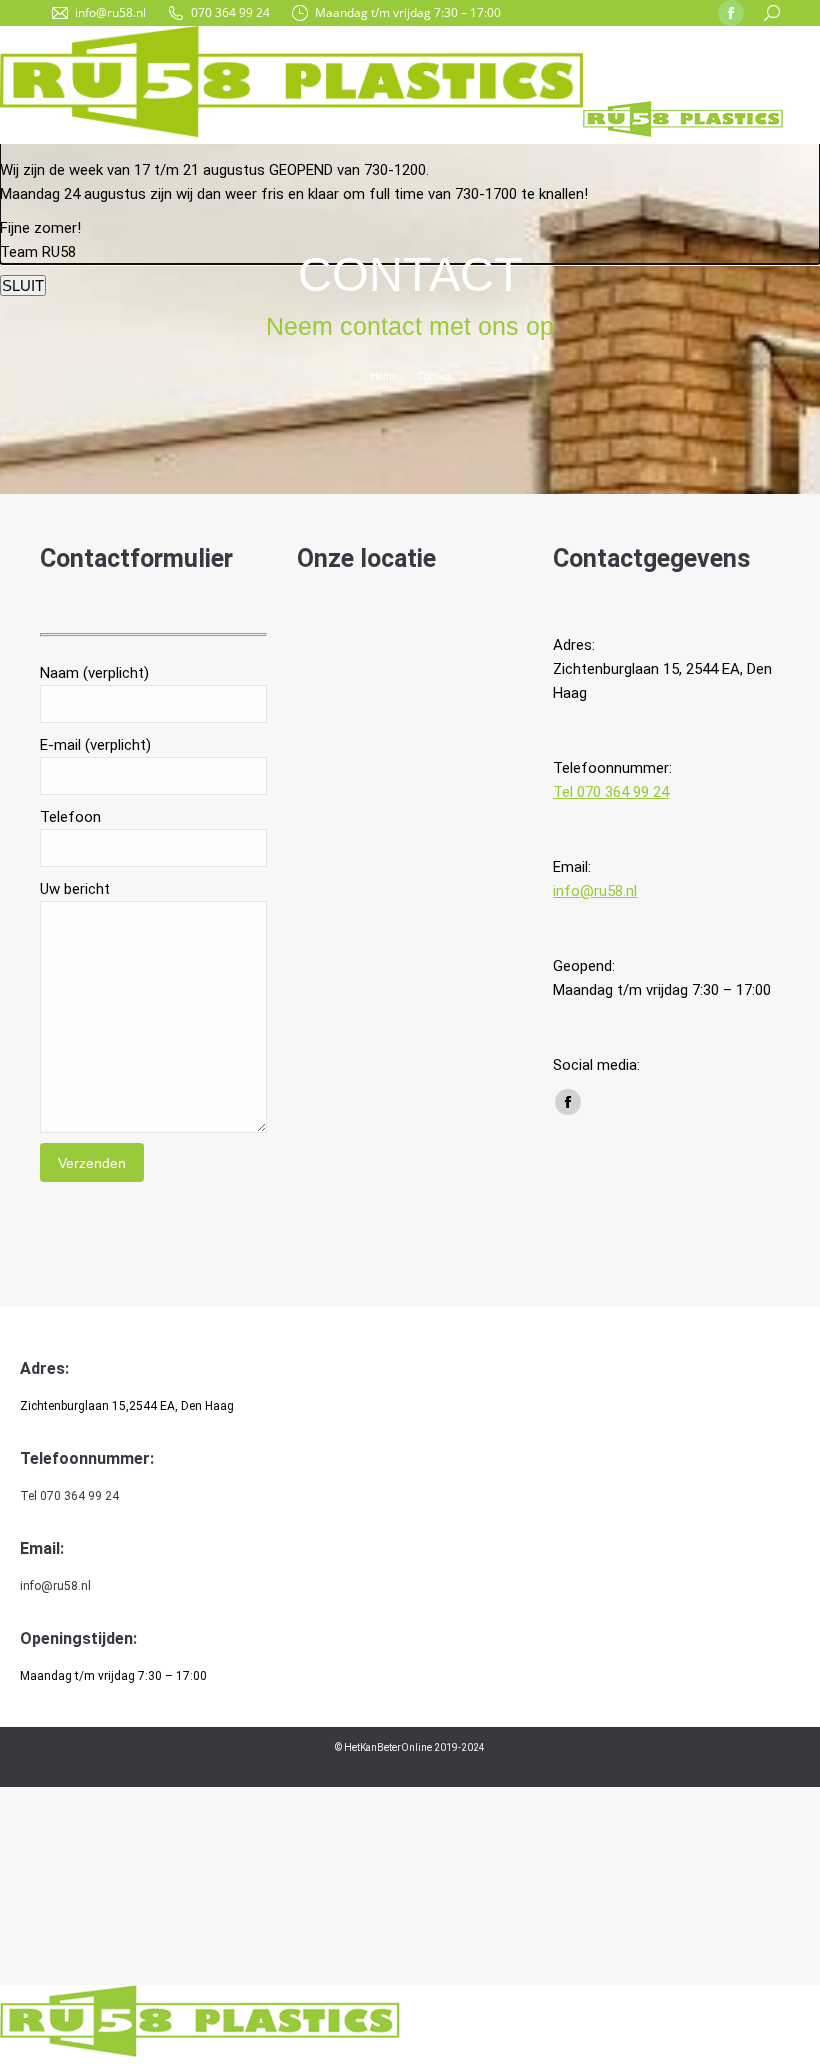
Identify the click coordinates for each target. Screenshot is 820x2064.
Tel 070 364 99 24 (611, 792)
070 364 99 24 (230, 12)
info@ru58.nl (110, 12)
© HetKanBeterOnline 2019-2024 (410, 1747)
